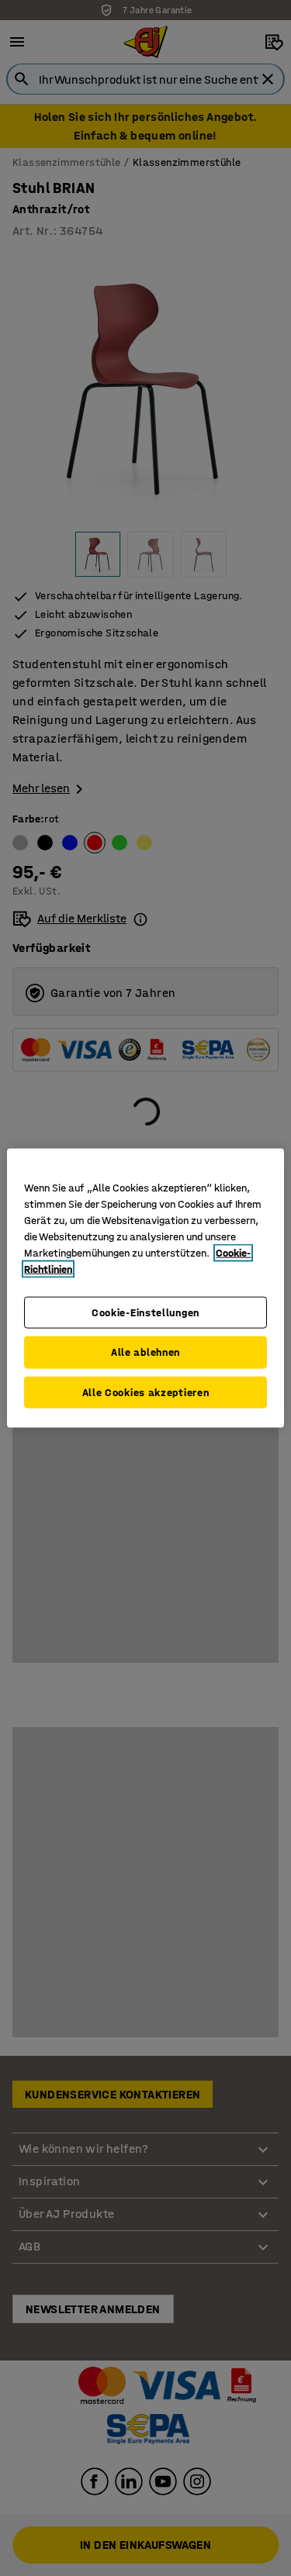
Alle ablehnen (145, 1352)
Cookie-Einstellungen (145, 1312)
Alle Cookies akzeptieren (146, 1392)
